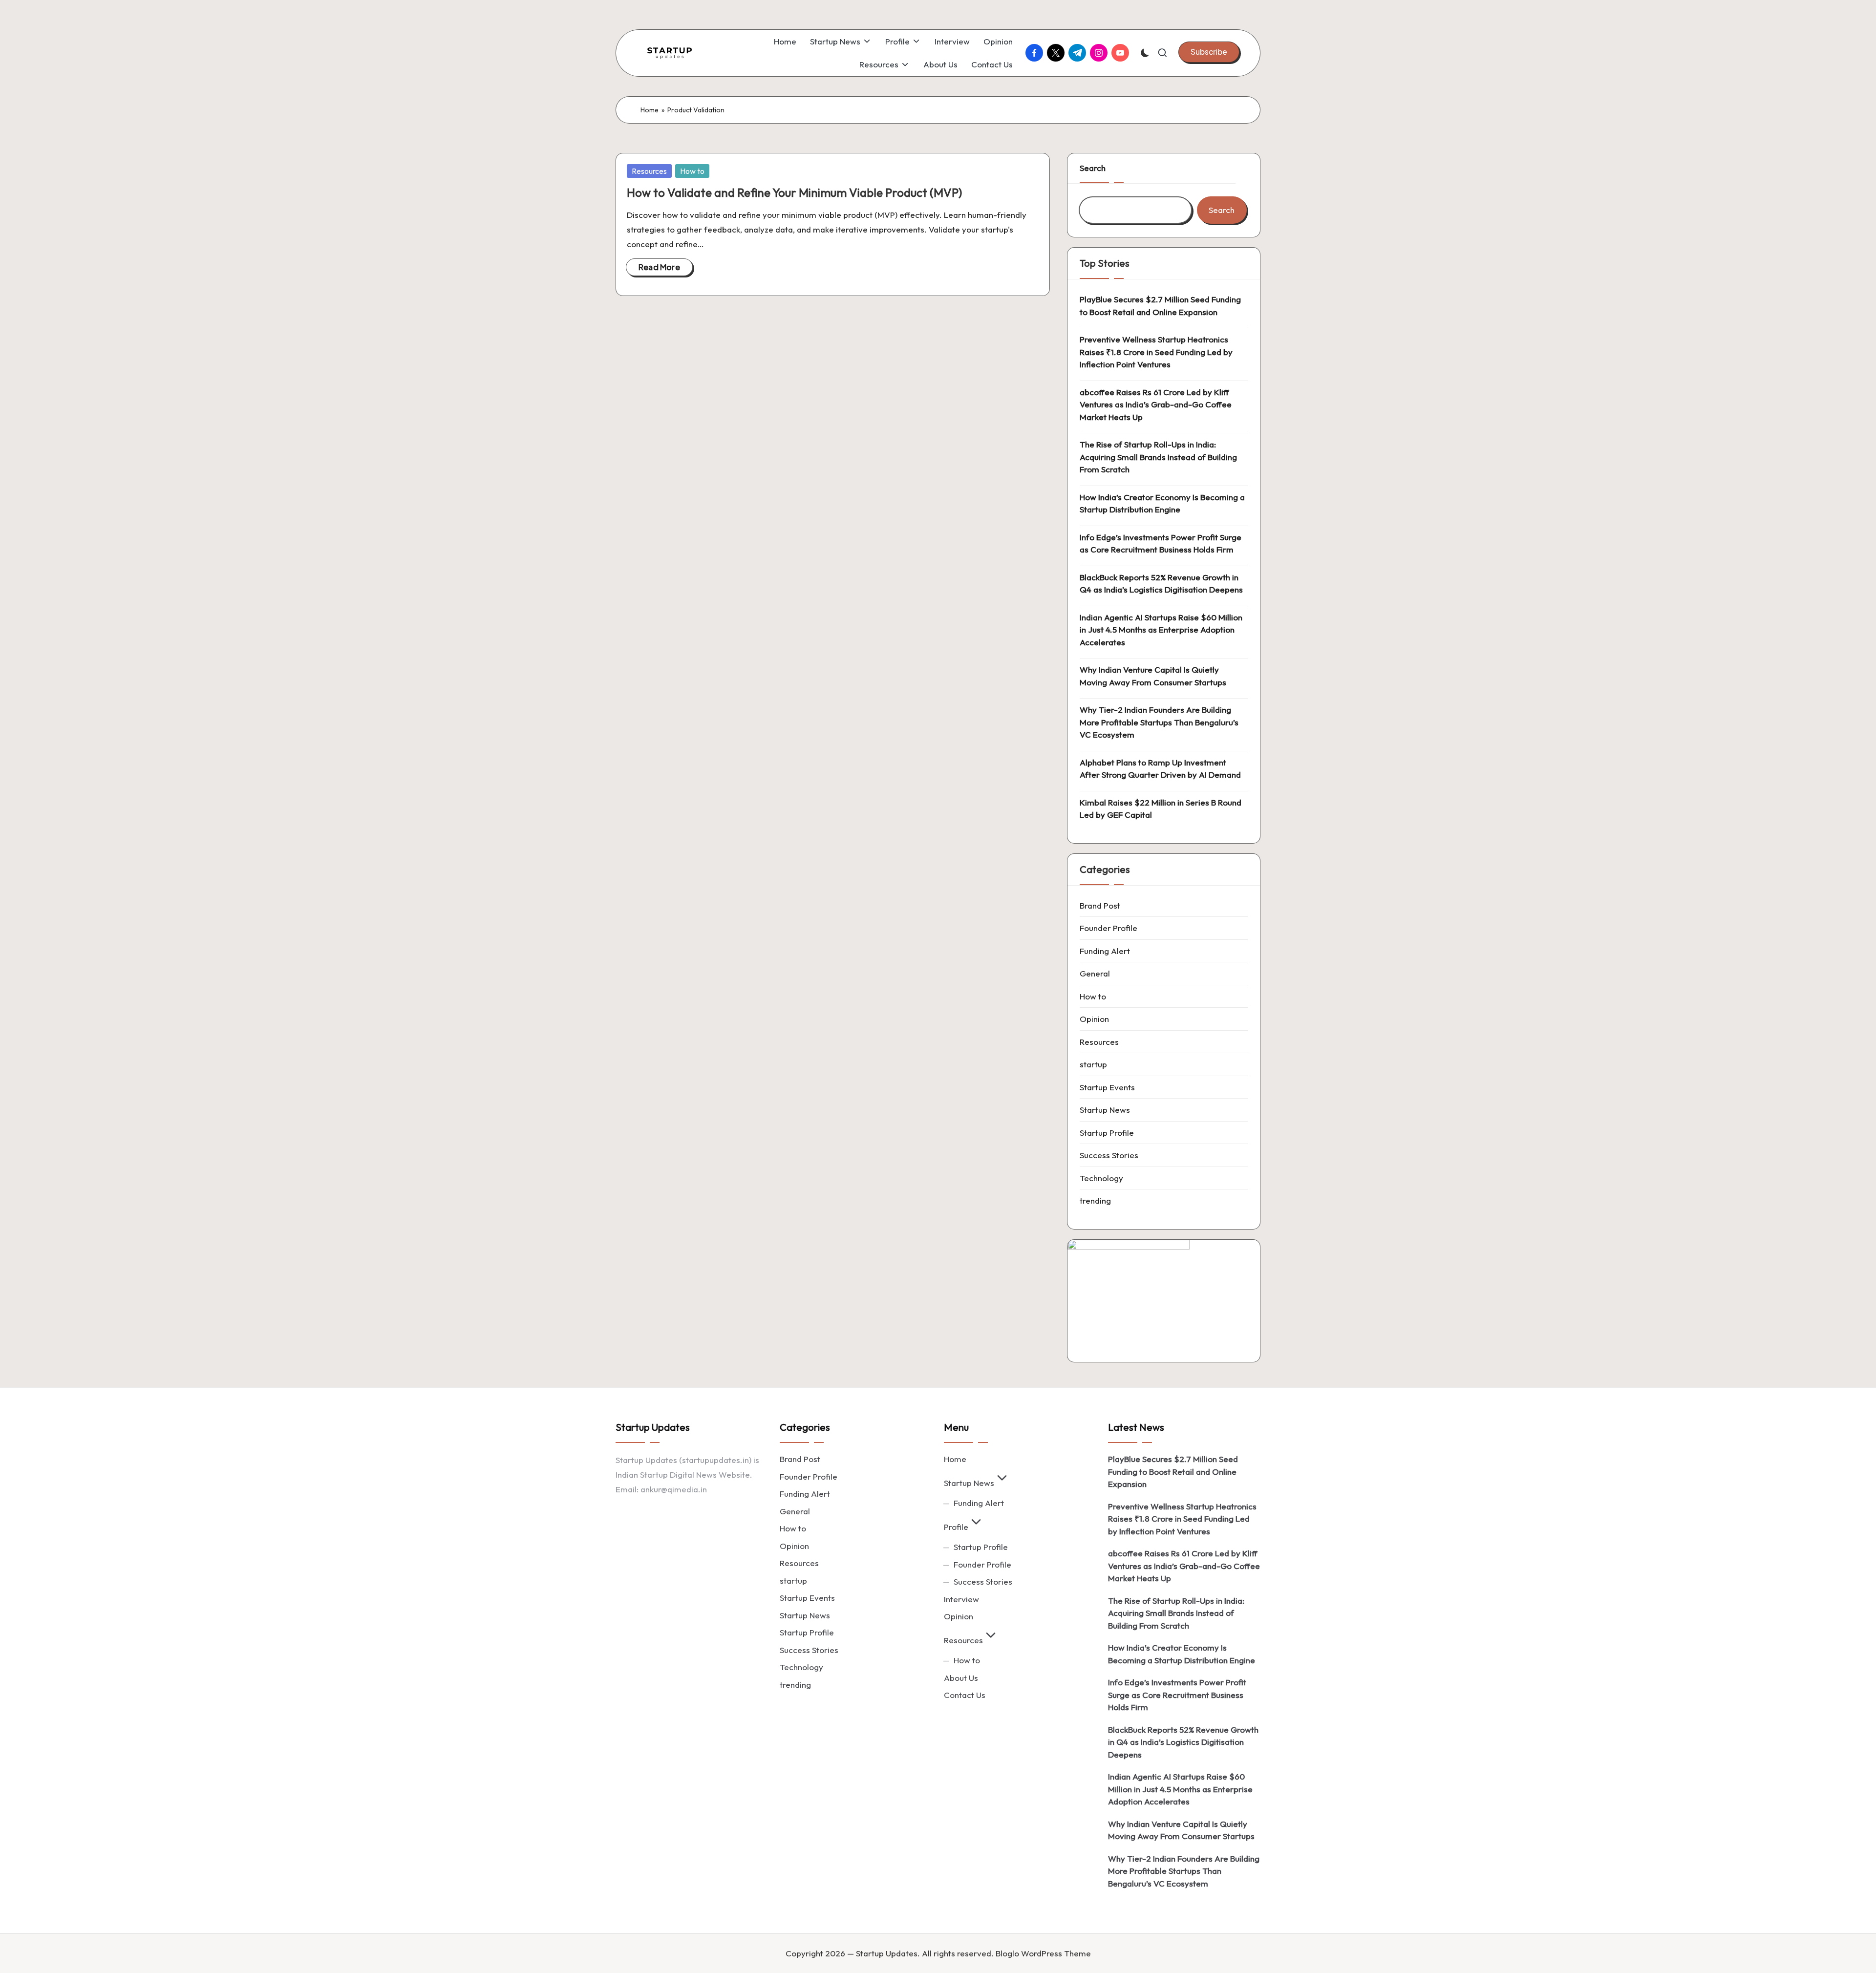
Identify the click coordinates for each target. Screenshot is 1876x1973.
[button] (1209, 52)
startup (1093, 1064)
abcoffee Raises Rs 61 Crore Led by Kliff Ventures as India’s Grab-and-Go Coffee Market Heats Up (1156, 404)
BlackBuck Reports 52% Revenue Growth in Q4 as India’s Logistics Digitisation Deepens (1161, 583)
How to (692, 171)
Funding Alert (1105, 951)
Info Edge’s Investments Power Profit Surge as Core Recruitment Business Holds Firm (1161, 543)
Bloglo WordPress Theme (1043, 1953)
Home (650, 110)
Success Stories (1109, 1155)
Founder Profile (1109, 928)
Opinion (1094, 1019)
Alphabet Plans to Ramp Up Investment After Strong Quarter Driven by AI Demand (1160, 769)
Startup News (1105, 1110)
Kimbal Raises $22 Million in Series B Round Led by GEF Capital (1161, 809)
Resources (649, 171)
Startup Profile (1107, 1133)
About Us (961, 1678)
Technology (1101, 1178)
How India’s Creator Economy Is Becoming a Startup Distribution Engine (1162, 503)
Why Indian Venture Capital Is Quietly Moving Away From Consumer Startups (1153, 676)
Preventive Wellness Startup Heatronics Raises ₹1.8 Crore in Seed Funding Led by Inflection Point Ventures (1156, 352)
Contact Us (965, 1695)
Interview (961, 1599)
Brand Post (1100, 905)
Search (1093, 168)
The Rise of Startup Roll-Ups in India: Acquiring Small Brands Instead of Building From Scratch (1158, 457)
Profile (956, 1527)
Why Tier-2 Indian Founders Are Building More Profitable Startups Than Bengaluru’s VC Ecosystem (1159, 722)
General (1095, 973)
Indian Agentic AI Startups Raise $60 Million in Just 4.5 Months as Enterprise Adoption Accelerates (1161, 630)
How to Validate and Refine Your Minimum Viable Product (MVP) (794, 192)
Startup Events (1107, 1087)
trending (1095, 1200)
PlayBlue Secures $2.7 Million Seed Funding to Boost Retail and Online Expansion (1160, 306)
